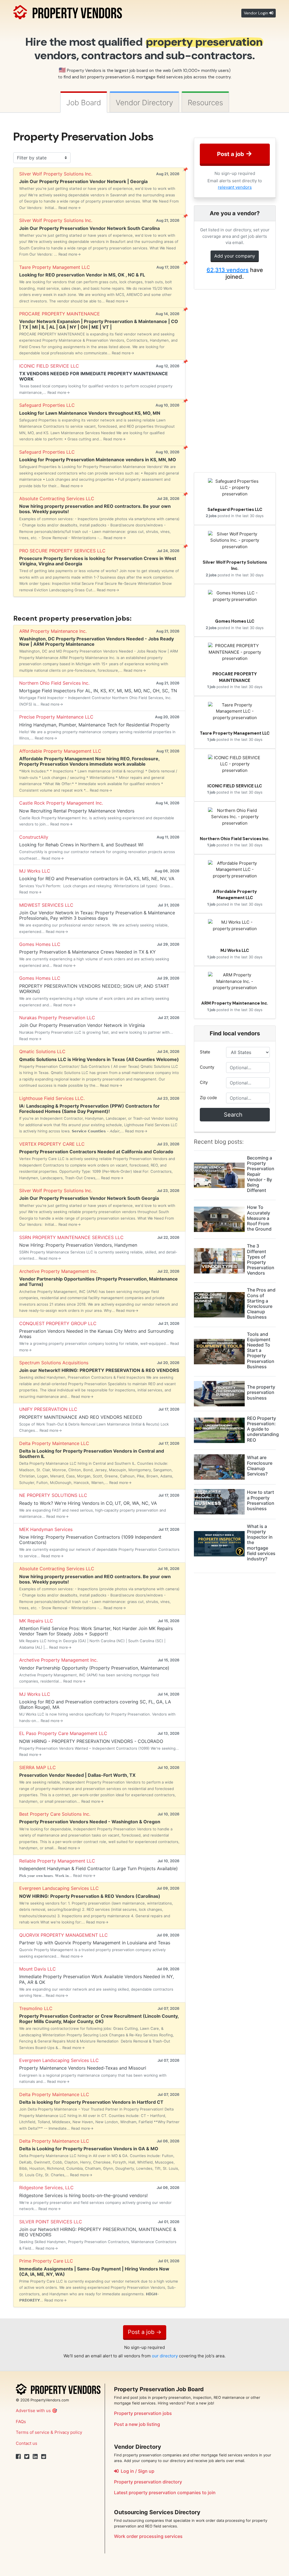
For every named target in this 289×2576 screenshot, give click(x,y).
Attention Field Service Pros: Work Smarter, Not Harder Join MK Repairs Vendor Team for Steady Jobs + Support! (96, 1631)
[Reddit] (44, 2457)
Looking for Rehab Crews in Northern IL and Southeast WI (81, 845)
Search (235, 1115)
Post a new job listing (137, 2424)
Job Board (84, 103)
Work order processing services (148, 2536)
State (205, 1052)
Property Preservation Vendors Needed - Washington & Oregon (90, 1822)
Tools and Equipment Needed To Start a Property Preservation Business (261, 1350)
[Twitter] (27, 2457)
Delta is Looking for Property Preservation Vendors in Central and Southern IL (92, 1454)
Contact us (27, 2443)
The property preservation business (261, 1392)
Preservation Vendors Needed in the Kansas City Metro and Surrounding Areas (96, 1334)
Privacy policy (68, 2432)
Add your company (235, 256)
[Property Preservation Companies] (68, 11)
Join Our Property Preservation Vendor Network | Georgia (83, 181)
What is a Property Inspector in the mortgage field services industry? (261, 1542)
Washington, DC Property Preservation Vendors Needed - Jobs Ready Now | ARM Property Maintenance (97, 641)
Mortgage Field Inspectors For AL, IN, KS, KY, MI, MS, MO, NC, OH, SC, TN (98, 691)
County (207, 1067)
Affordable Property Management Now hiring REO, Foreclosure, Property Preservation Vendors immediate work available (89, 761)
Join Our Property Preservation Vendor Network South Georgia (89, 1198)
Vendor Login (257, 13)
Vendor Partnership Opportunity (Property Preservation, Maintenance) (94, 1668)
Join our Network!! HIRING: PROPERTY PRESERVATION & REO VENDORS (99, 1370)
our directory (165, 2356)
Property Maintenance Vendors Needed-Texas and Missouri (83, 2068)
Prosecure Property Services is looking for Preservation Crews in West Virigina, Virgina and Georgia (98, 561)
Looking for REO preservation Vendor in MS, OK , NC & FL (82, 275)
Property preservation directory (148, 2482)
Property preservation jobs (143, 2413)
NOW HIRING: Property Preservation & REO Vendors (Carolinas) (90, 1896)
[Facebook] (18, 2457)
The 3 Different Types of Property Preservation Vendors (261, 1259)
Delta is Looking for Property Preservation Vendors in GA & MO (89, 2149)
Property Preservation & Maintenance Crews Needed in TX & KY (87, 952)
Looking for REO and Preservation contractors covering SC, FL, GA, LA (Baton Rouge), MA (95, 1704)
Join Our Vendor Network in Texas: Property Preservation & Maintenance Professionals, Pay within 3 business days (97, 915)
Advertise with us (33, 2411)
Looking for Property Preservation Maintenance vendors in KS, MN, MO (98, 460)
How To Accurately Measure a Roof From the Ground (259, 1218)
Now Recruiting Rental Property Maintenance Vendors (77, 811)
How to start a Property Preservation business (261, 1500)
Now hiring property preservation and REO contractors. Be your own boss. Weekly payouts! (95, 509)
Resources (205, 103)
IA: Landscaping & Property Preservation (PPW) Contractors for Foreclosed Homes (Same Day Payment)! (89, 1109)
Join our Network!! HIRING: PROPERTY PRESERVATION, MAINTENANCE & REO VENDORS (98, 2232)
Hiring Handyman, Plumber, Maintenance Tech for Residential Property (94, 725)
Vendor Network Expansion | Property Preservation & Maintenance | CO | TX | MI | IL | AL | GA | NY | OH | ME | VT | (99, 324)
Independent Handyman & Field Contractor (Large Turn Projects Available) (98, 1868)
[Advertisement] (235, 381)
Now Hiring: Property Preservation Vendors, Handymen (78, 1245)
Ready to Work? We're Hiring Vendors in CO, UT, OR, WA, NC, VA (88, 1503)
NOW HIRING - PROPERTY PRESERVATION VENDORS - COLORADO (91, 1741)
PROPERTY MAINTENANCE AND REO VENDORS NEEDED (81, 1417)
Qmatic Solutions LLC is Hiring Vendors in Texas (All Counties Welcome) (99, 1059)
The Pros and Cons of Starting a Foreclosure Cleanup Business (261, 1303)
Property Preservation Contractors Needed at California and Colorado (96, 1152)
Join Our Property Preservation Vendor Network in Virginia (82, 1025)
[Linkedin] (35, 2457)
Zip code (208, 1098)
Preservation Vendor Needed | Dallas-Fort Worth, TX (77, 1775)
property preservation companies (165, 2492)
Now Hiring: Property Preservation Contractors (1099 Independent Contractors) (90, 1540)
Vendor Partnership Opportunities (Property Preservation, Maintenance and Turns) (98, 1282)
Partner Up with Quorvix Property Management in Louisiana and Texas (95, 1943)
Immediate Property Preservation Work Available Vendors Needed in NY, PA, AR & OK (97, 1979)
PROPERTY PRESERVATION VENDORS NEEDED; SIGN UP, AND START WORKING (94, 989)
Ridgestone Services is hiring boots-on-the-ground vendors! (83, 2195)
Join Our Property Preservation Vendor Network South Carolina (89, 228)
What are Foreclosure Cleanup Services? (260, 1466)
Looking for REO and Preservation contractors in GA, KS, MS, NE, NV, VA (97, 879)
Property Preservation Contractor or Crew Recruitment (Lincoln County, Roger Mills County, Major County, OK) (99, 2019)
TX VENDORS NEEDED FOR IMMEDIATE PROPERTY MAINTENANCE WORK (94, 376)
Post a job (235, 153)
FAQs (21, 2422)
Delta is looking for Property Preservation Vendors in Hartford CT (91, 2102)
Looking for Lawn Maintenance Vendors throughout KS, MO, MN (90, 413)
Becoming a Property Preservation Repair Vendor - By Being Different (261, 1174)
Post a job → (145, 2332)
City (204, 1082)
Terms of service (33, 2432)
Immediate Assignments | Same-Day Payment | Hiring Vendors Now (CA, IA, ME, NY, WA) (94, 2271)
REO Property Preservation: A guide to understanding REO (263, 1429)
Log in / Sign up (136, 2471)
